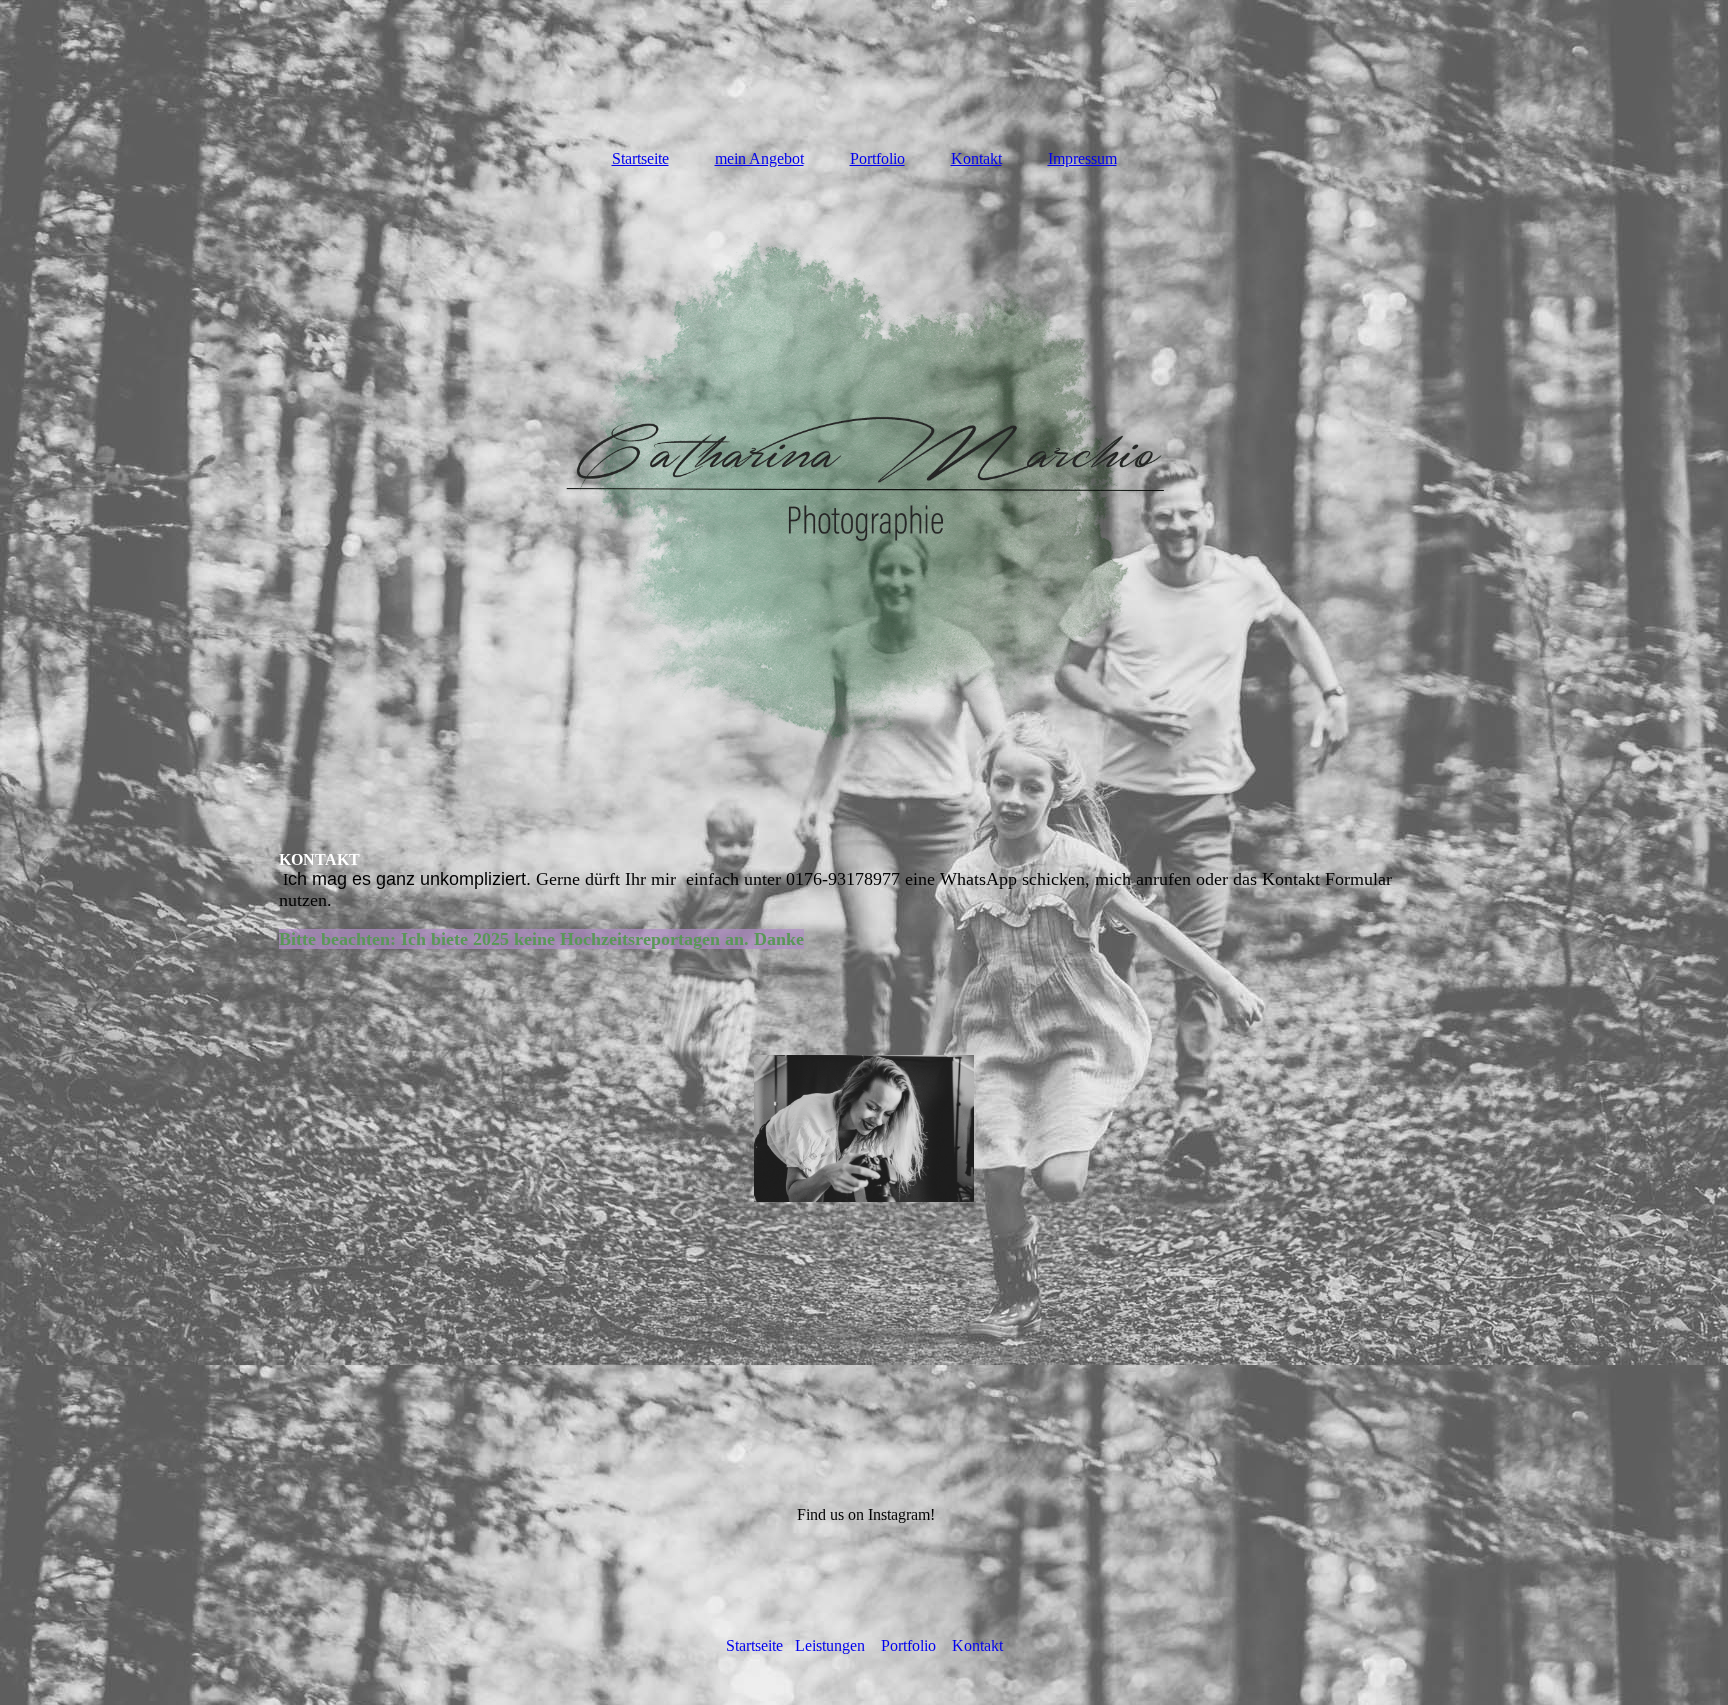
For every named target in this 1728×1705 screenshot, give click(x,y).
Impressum (1082, 158)
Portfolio (877, 158)
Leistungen (830, 1645)
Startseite (640, 158)
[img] (864, 488)
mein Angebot (759, 158)
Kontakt (976, 158)
